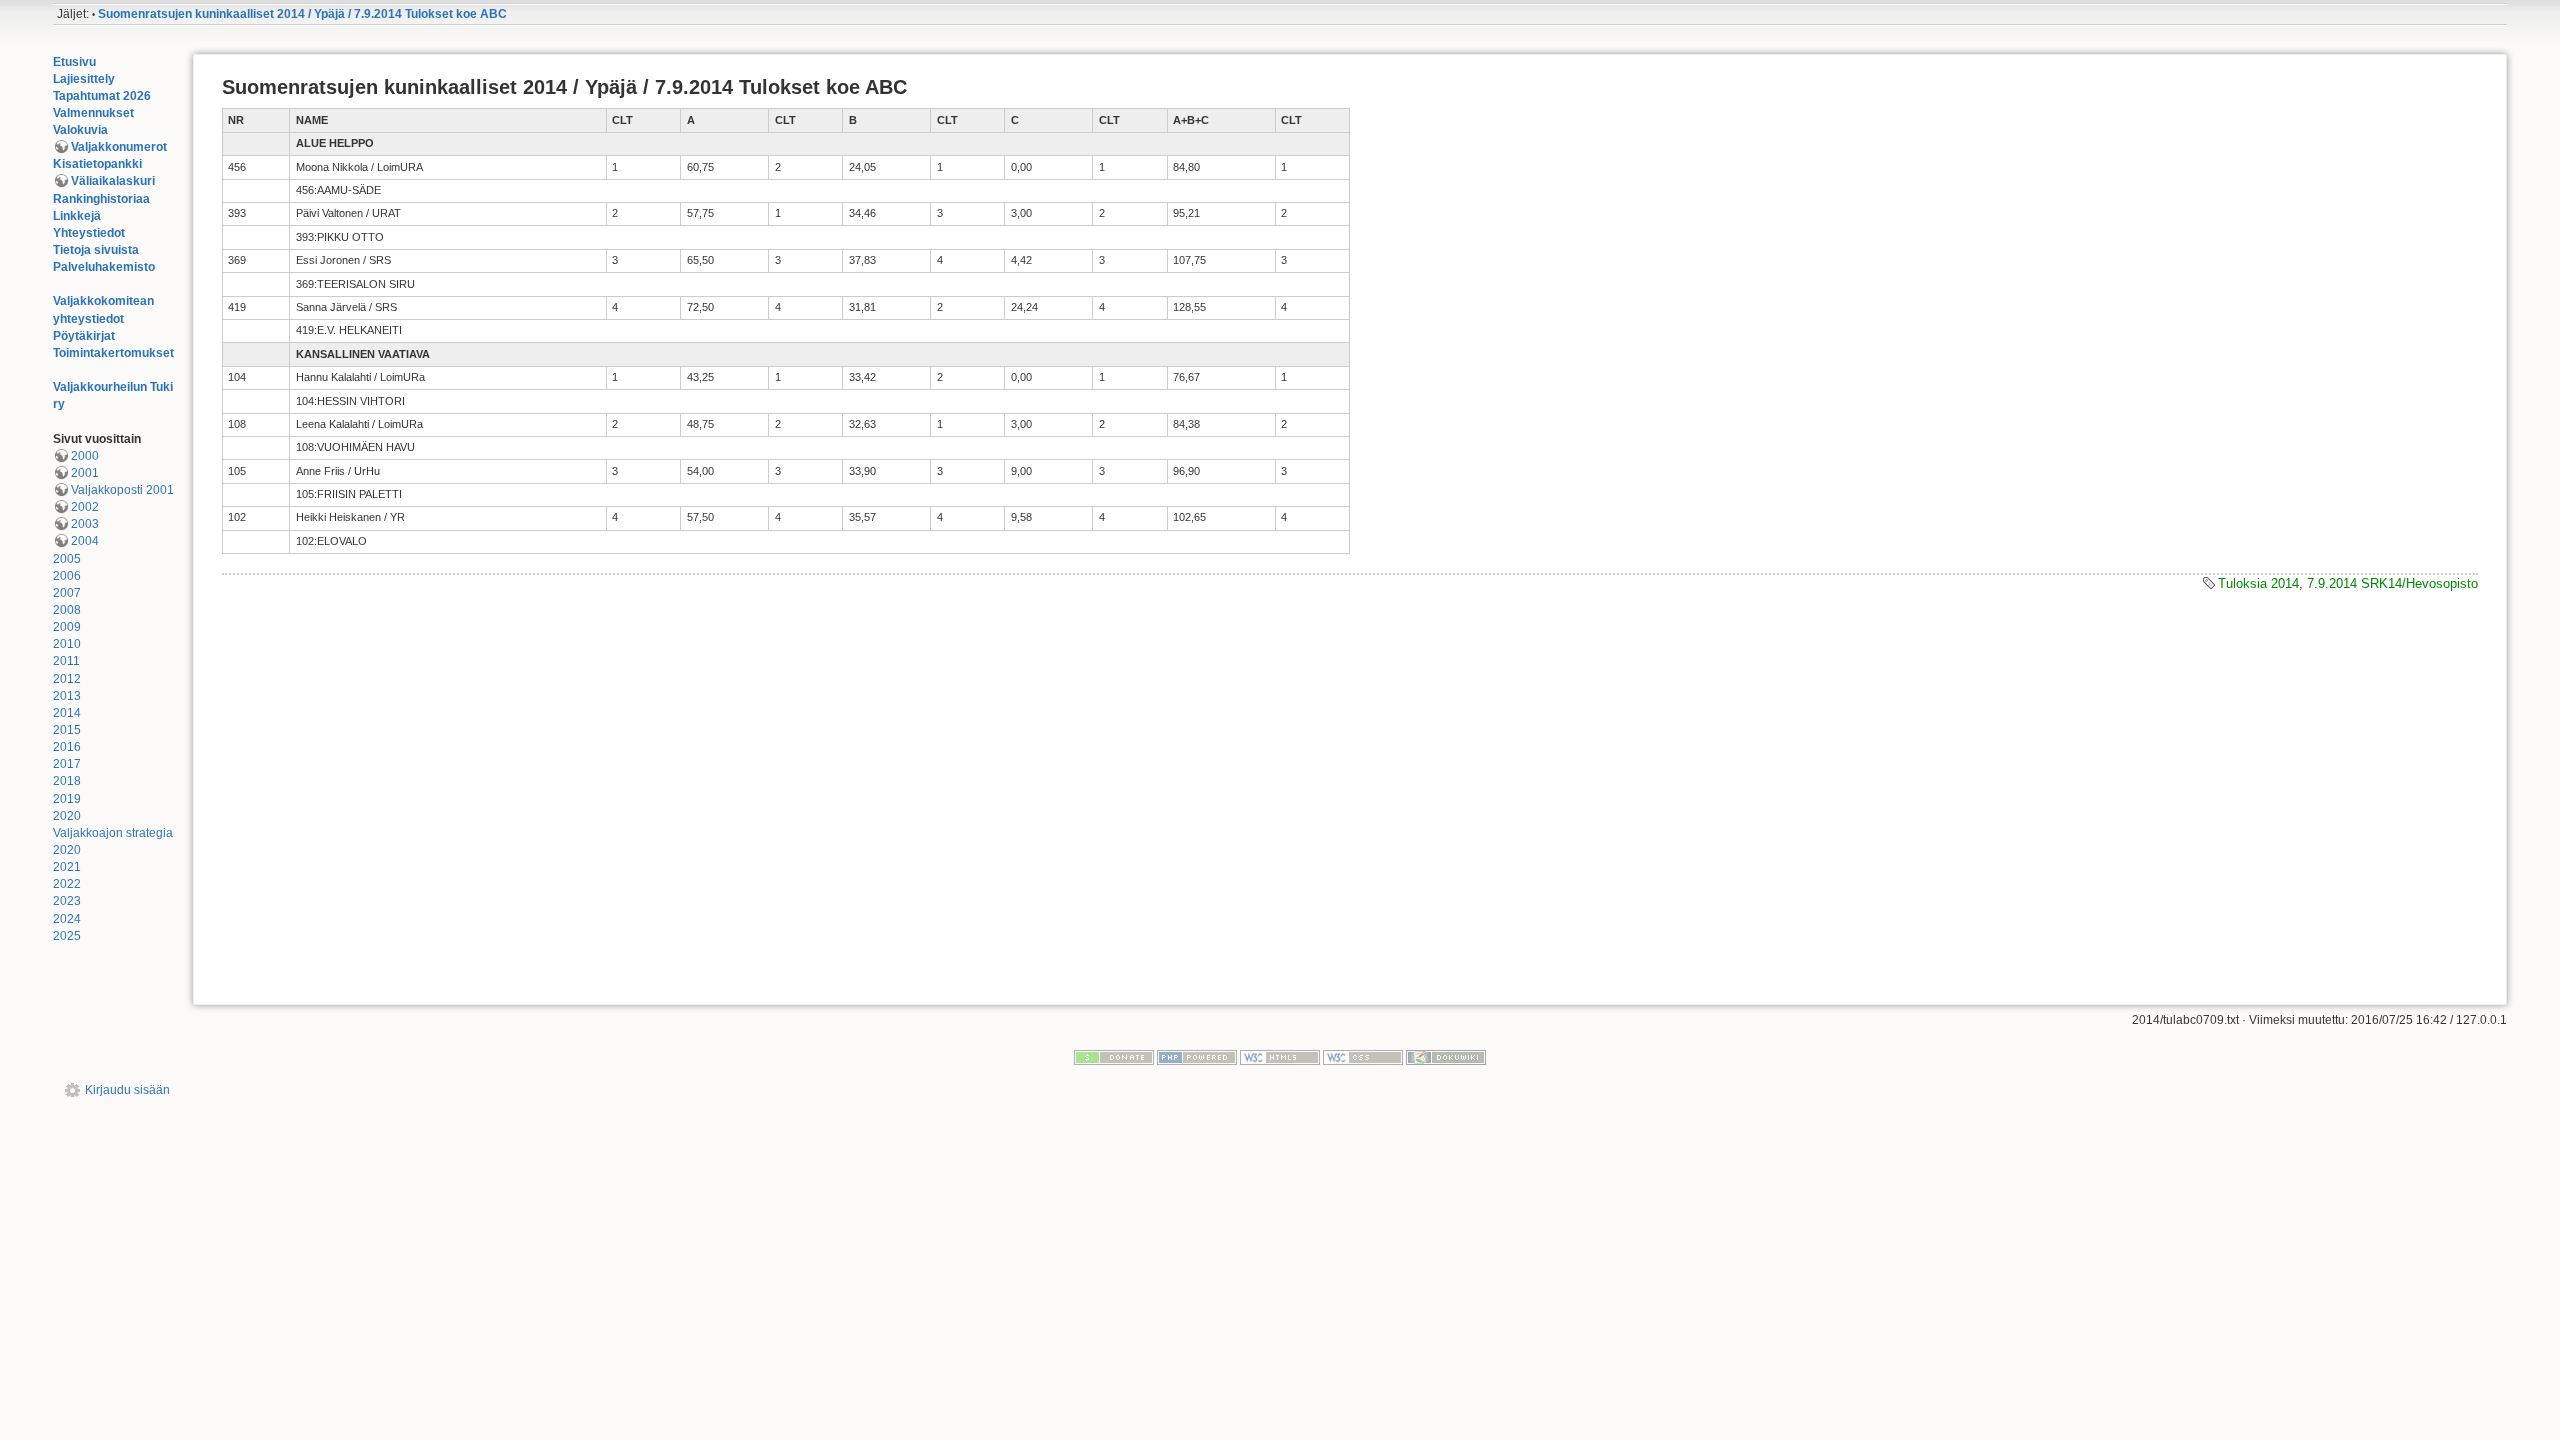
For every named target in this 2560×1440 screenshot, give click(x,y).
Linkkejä (77, 216)
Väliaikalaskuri (113, 181)
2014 (67, 713)
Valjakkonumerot (119, 147)
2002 (85, 507)
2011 (66, 661)
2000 (85, 456)
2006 (67, 576)
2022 (67, 884)
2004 (85, 541)
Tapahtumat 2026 (102, 96)
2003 (85, 524)
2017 (67, 764)
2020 (67, 816)
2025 (67, 936)
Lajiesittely (84, 79)
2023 (67, 901)
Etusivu (74, 62)
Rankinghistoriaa (101, 199)
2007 (67, 593)
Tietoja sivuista (96, 250)
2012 (67, 679)
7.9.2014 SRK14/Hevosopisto (2392, 583)
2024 (67, 919)
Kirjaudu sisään (127, 1090)
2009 (67, 627)
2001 (85, 473)
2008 (67, 610)
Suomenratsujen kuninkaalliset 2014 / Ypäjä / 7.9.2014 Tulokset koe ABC (302, 14)
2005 (67, 559)
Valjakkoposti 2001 (122, 490)
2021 (67, 867)
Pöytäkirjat (84, 336)
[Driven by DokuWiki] (1446, 1057)
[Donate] (1114, 1057)
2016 (67, 747)
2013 (67, 696)
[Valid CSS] (1363, 1057)
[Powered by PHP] (1197, 1057)
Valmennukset (93, 113)
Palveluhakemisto (104, 267)
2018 (67, 781)
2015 (67, 730)
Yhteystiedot (89, 233)
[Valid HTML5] (1280, 1057)
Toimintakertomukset (113, 353)
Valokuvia (80, 130)
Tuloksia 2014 (2258, 583)
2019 (67, 799)
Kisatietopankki (97, 164)
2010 (67, 644)
